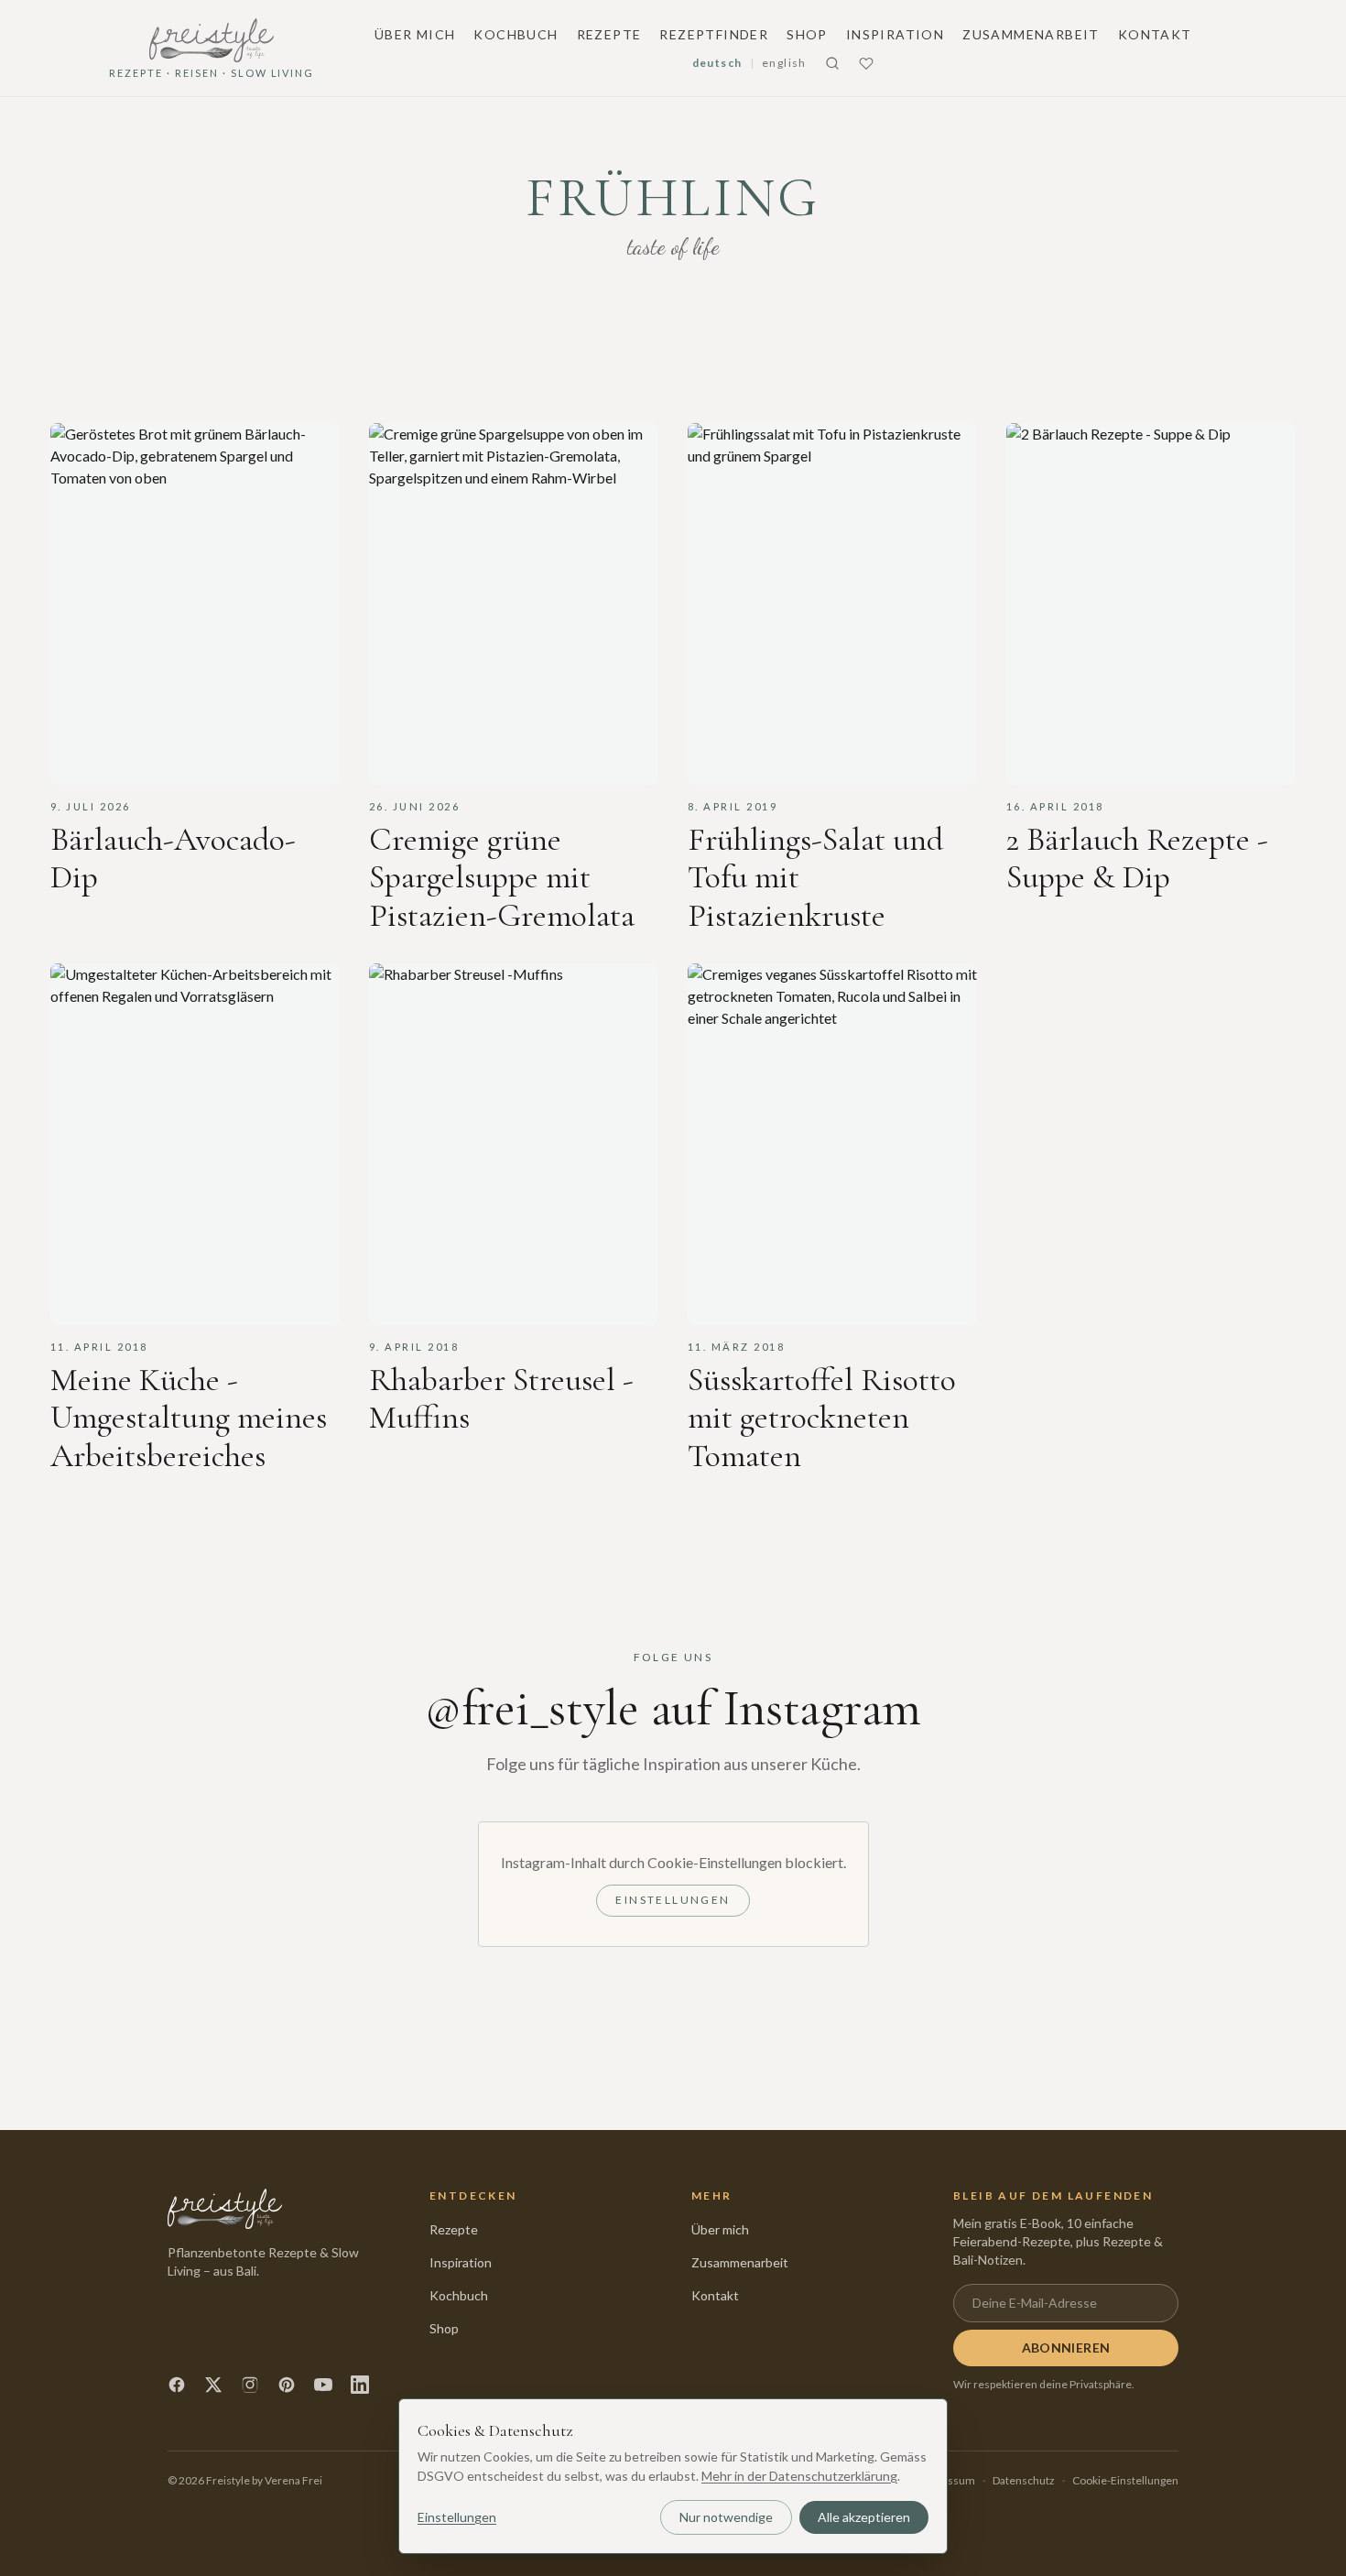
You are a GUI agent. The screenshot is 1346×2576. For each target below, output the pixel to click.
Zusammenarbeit (1031, 34)
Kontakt (1155, 34)
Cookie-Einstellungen (1125, 2480)
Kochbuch (516, 34)
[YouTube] (323, 2385)
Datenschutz (1024, 2480)
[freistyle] (225, 2209)
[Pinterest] (287, 2385)
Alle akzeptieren (864, 2517)
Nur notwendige (726, 2517)
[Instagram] (250, 2385)
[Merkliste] (866, 63)
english (784, 63)
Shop (807, 34)
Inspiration (895, 34)
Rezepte (609, 34)
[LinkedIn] (360, 2385)
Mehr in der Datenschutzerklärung (799, 2476)
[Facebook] (177, 2385)
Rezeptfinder (714, 34)
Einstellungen (673, 1900)
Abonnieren (1066, 2348)
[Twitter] (213, 2385)
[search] (832, 63)
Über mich (415, 34)
